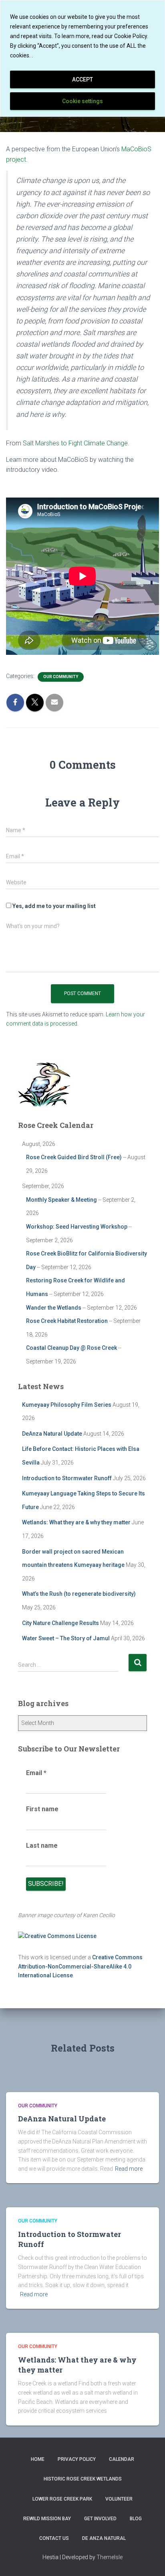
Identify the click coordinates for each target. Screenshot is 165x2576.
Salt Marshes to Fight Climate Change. (76, 443)
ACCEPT (82, 79)
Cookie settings (82, 101)
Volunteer (119, 2499)
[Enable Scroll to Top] (149, 2560)
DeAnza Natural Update (52, 1434)
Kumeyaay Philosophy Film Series (67, 1405)
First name (42, 1809)
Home (38, 2459)
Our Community (61, 677)
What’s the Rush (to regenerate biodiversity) (79, 1594)
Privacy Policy (77, 2459)
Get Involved (100, 2519)
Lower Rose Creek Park (62, 2499)
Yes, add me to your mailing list (53, 906)
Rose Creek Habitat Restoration (67, 1321)
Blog (136, 2519)
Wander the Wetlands (54, 1308)
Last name (42, 1846)
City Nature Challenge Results (60, 1623)
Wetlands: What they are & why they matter (76, 1522)
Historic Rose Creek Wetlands (83, 2479)
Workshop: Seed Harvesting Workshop (77, 1227)
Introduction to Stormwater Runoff (67, 1478)
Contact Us (54, 2538)
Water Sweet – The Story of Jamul (66, 1638)
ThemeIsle (110, 2557)
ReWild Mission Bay (47, 2519)
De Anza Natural (104, 2538)
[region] (82, 58)
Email (36, 1773)
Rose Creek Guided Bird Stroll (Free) (74, 1157)
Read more (129, 2169)
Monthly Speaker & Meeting (61, 1200)
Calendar (122, 2459)
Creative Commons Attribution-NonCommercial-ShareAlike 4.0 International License (80, 1966)
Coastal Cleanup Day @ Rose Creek (71, 1348)
